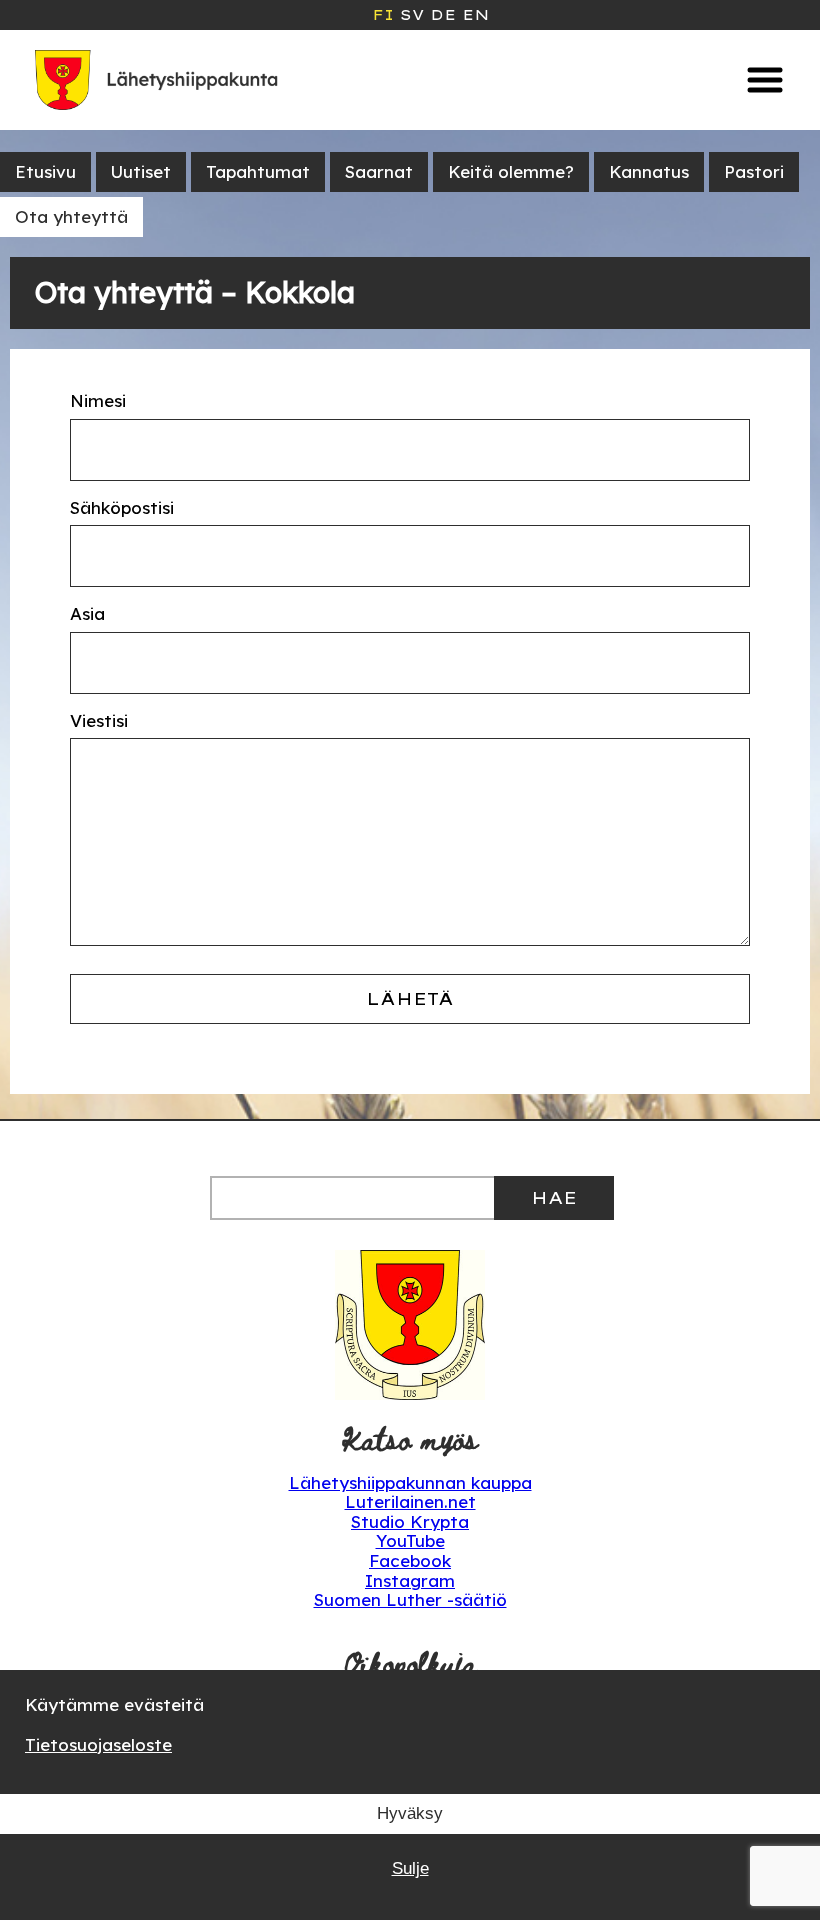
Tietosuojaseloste (98, 1744)
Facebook (410, 1560)
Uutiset (141, 171)
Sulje (410, 1868)
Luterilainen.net (410, 1501)
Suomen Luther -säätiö (410, 1599)
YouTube (410, 1540)
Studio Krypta (410, 1521)
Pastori (754, 171)
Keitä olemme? (511, 171)
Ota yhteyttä (71, 216)
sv (412, 15)
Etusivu (45, 171)
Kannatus (649, 171)
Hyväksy (410, 1813)
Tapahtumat (258, 171)
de (443, 15)
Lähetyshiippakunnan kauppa (410, 1482)
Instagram (410, 1580)
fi (383, 15)
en (475, 15)
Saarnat (379, 171)
